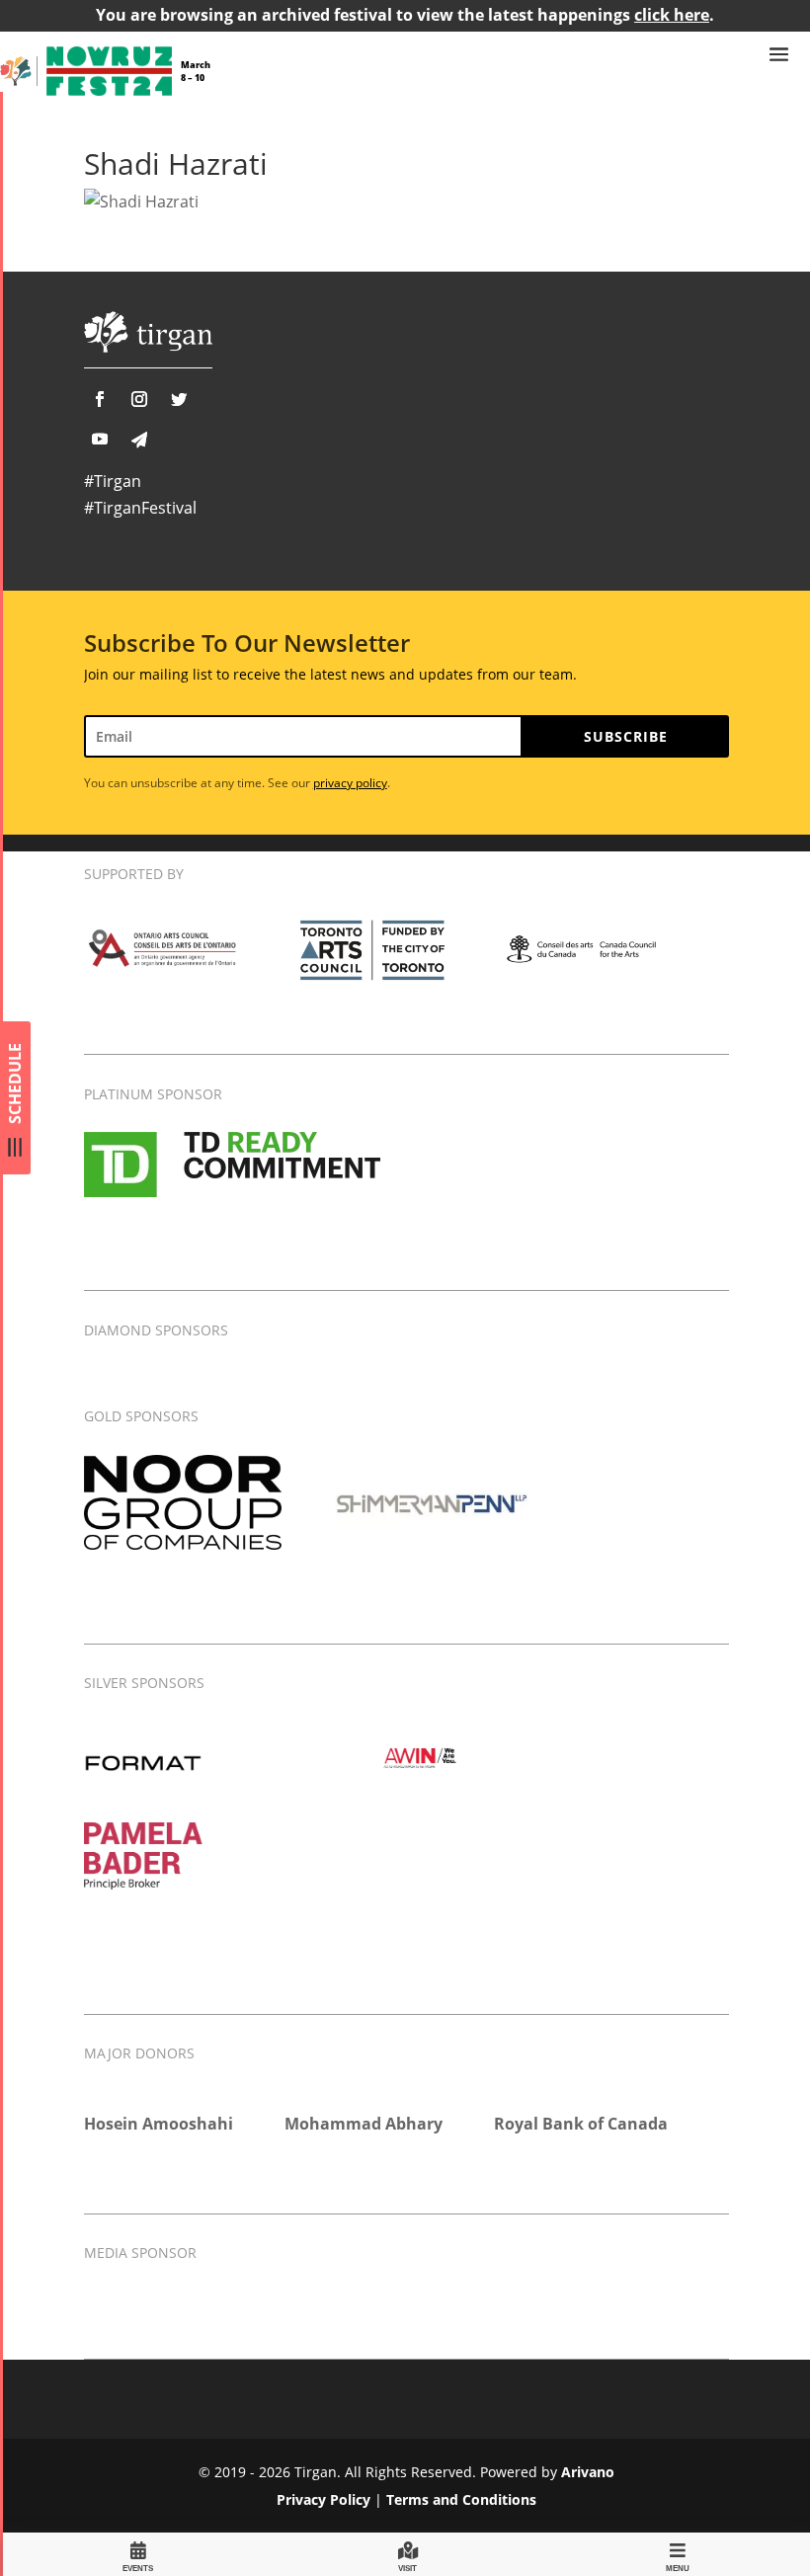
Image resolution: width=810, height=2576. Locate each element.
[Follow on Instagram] (139, 399)
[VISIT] (408, 2554)
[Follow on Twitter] (179, 399)
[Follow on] (139, 440)
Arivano (588, 2472)
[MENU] (678, 2554)
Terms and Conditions (461, 2499)
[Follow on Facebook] (100, 399)
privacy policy (350, 783)
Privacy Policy (324, 2499)
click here (672, 15)
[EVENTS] (138, 2554)
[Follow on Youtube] (100, 439)
